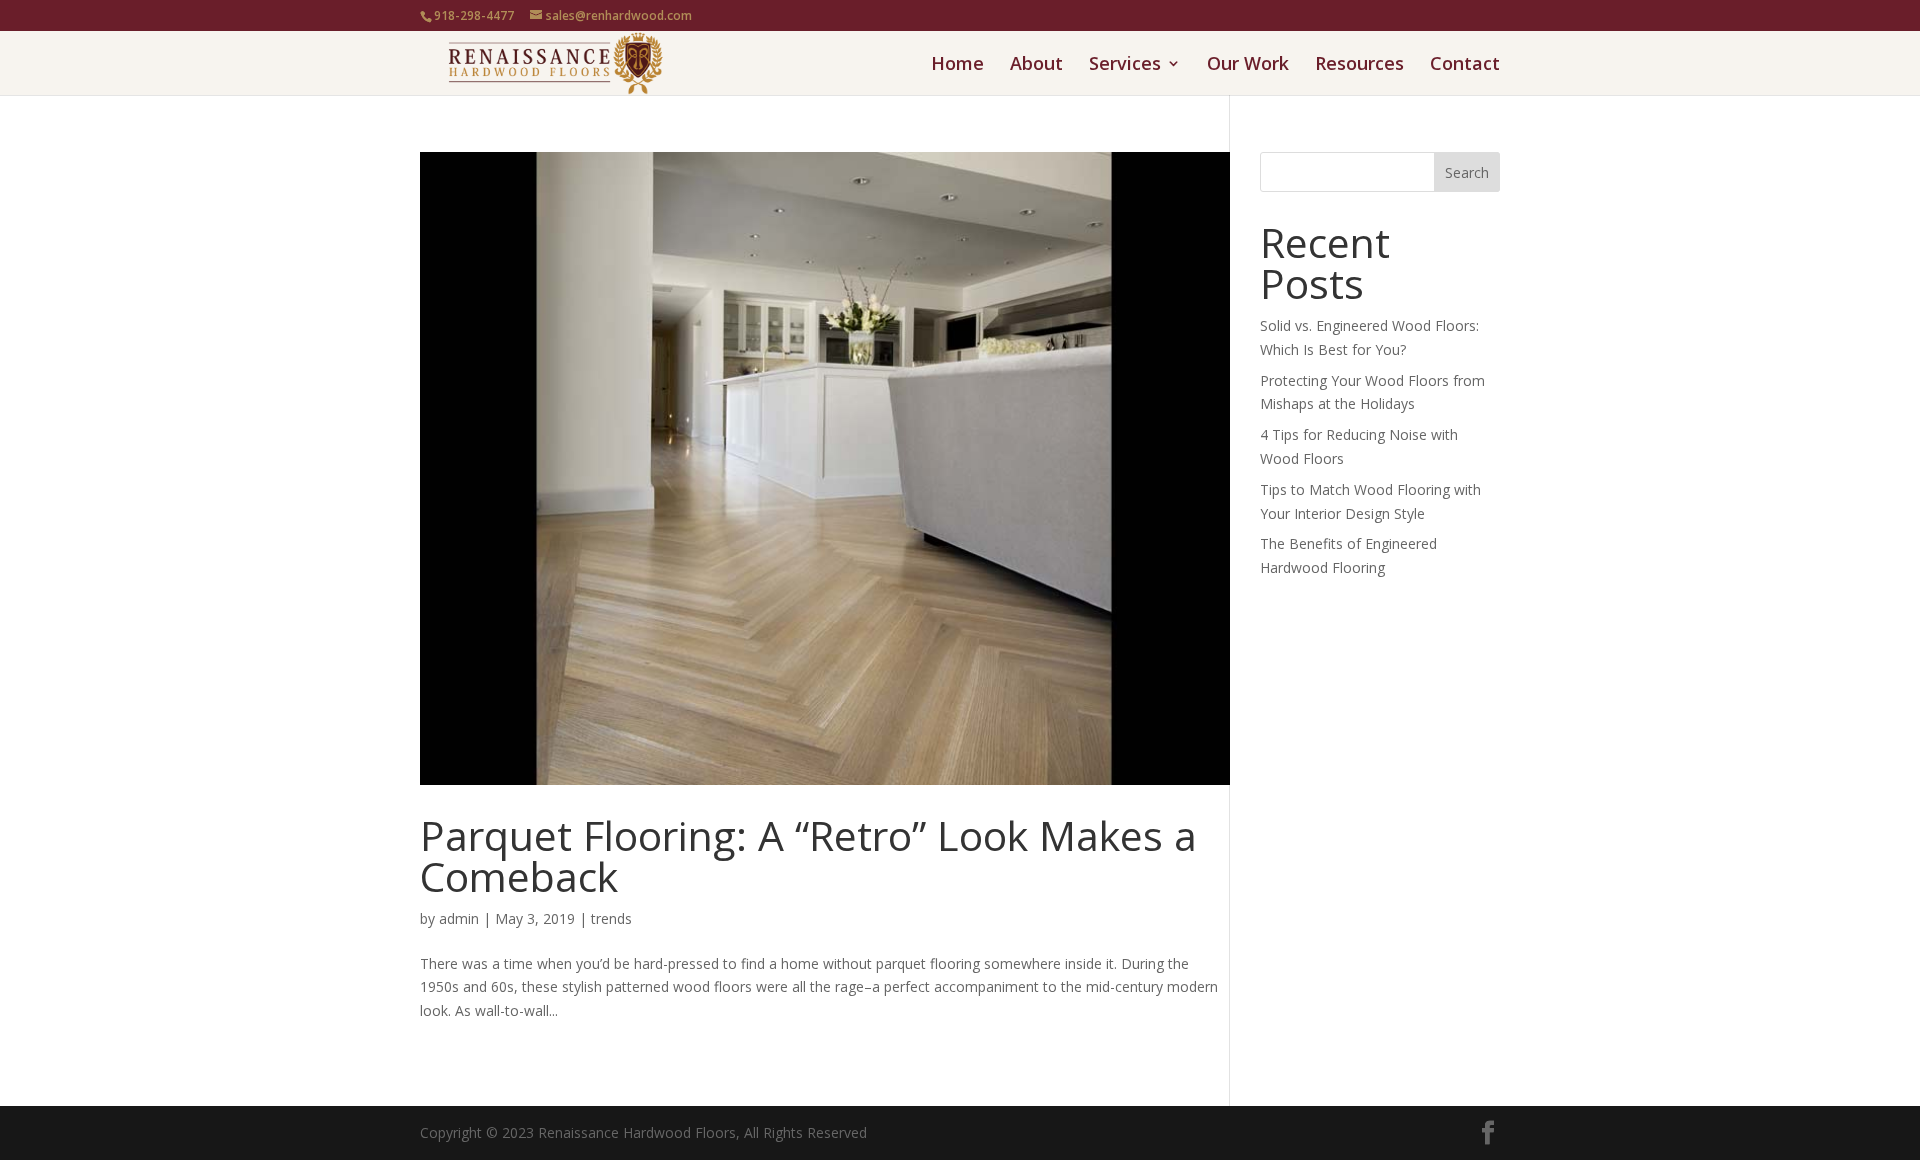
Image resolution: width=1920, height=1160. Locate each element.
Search (1467, 172)
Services (1125, 65)
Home (957, 65)
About (1036, 65)
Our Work (1248, 65)
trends (611, 918)
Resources (1359, 65)
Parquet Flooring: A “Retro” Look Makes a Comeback (808, 855)
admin (459, 918)
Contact (1465, 65)
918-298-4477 (474, 15)
